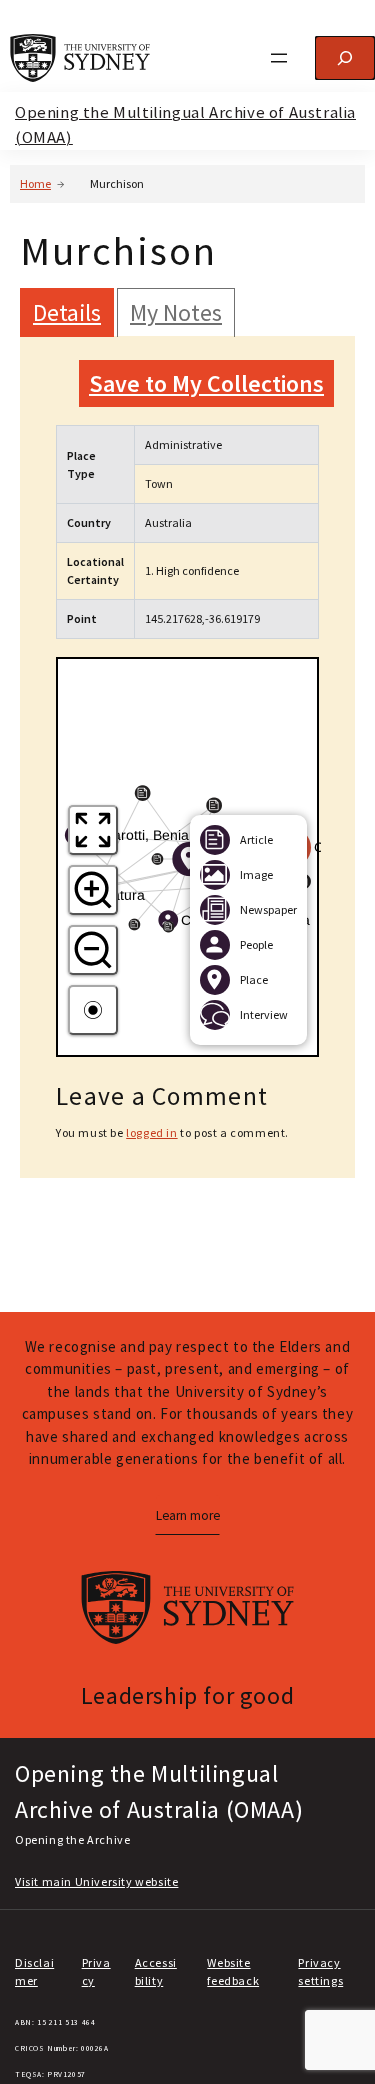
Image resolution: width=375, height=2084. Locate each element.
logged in (151, 1132)
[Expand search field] (345, 58)
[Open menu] (279, 58)
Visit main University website (96, 1881)
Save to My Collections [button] (206, 383)
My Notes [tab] (176, 312)
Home (35, 183)
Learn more (188, 1515)
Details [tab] (67, 312)
